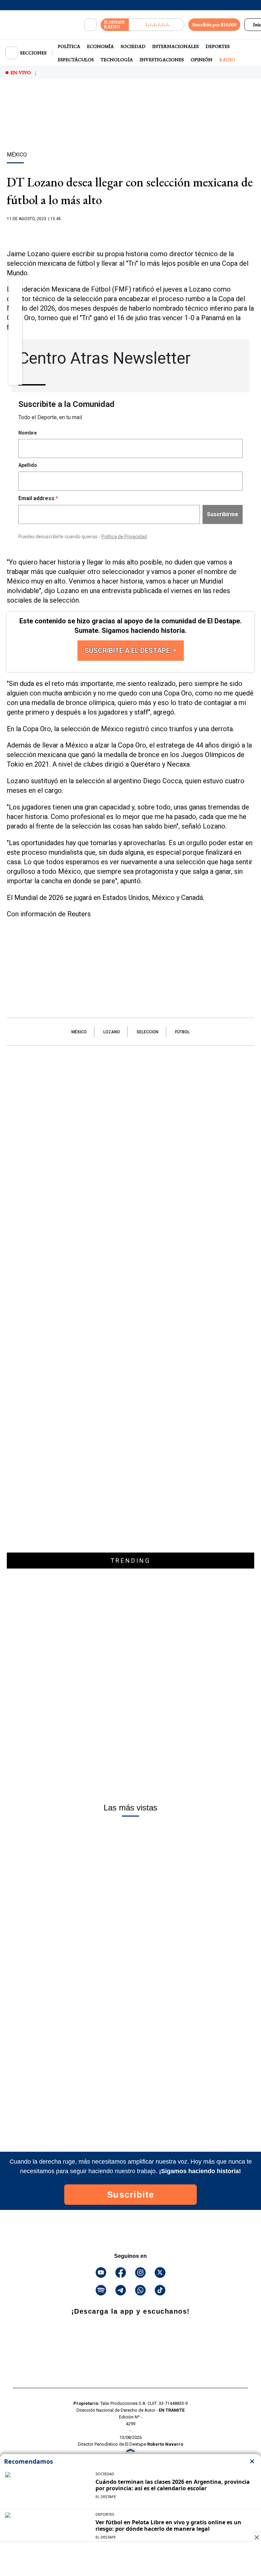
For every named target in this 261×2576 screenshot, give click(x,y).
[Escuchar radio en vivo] (156, 25)
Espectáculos (76, 60)
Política (69, 46)
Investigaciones (162, 60)
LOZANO (112, 1032)
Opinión (202, 60)
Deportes (218, 46)
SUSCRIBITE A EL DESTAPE (128, 651)
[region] (130, 127)
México (79, 1032)
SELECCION (147, 1032)
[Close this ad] (256, 2537)
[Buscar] (90, 25)
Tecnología (117, 60)
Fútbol (182, 1032)
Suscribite (131, 2195)
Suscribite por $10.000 (214, 24)
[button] (15, 285)
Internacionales (176, 46)
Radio (227, 60)
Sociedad (133, 46)
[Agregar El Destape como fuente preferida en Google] (130, 232)
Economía (100, 46)
